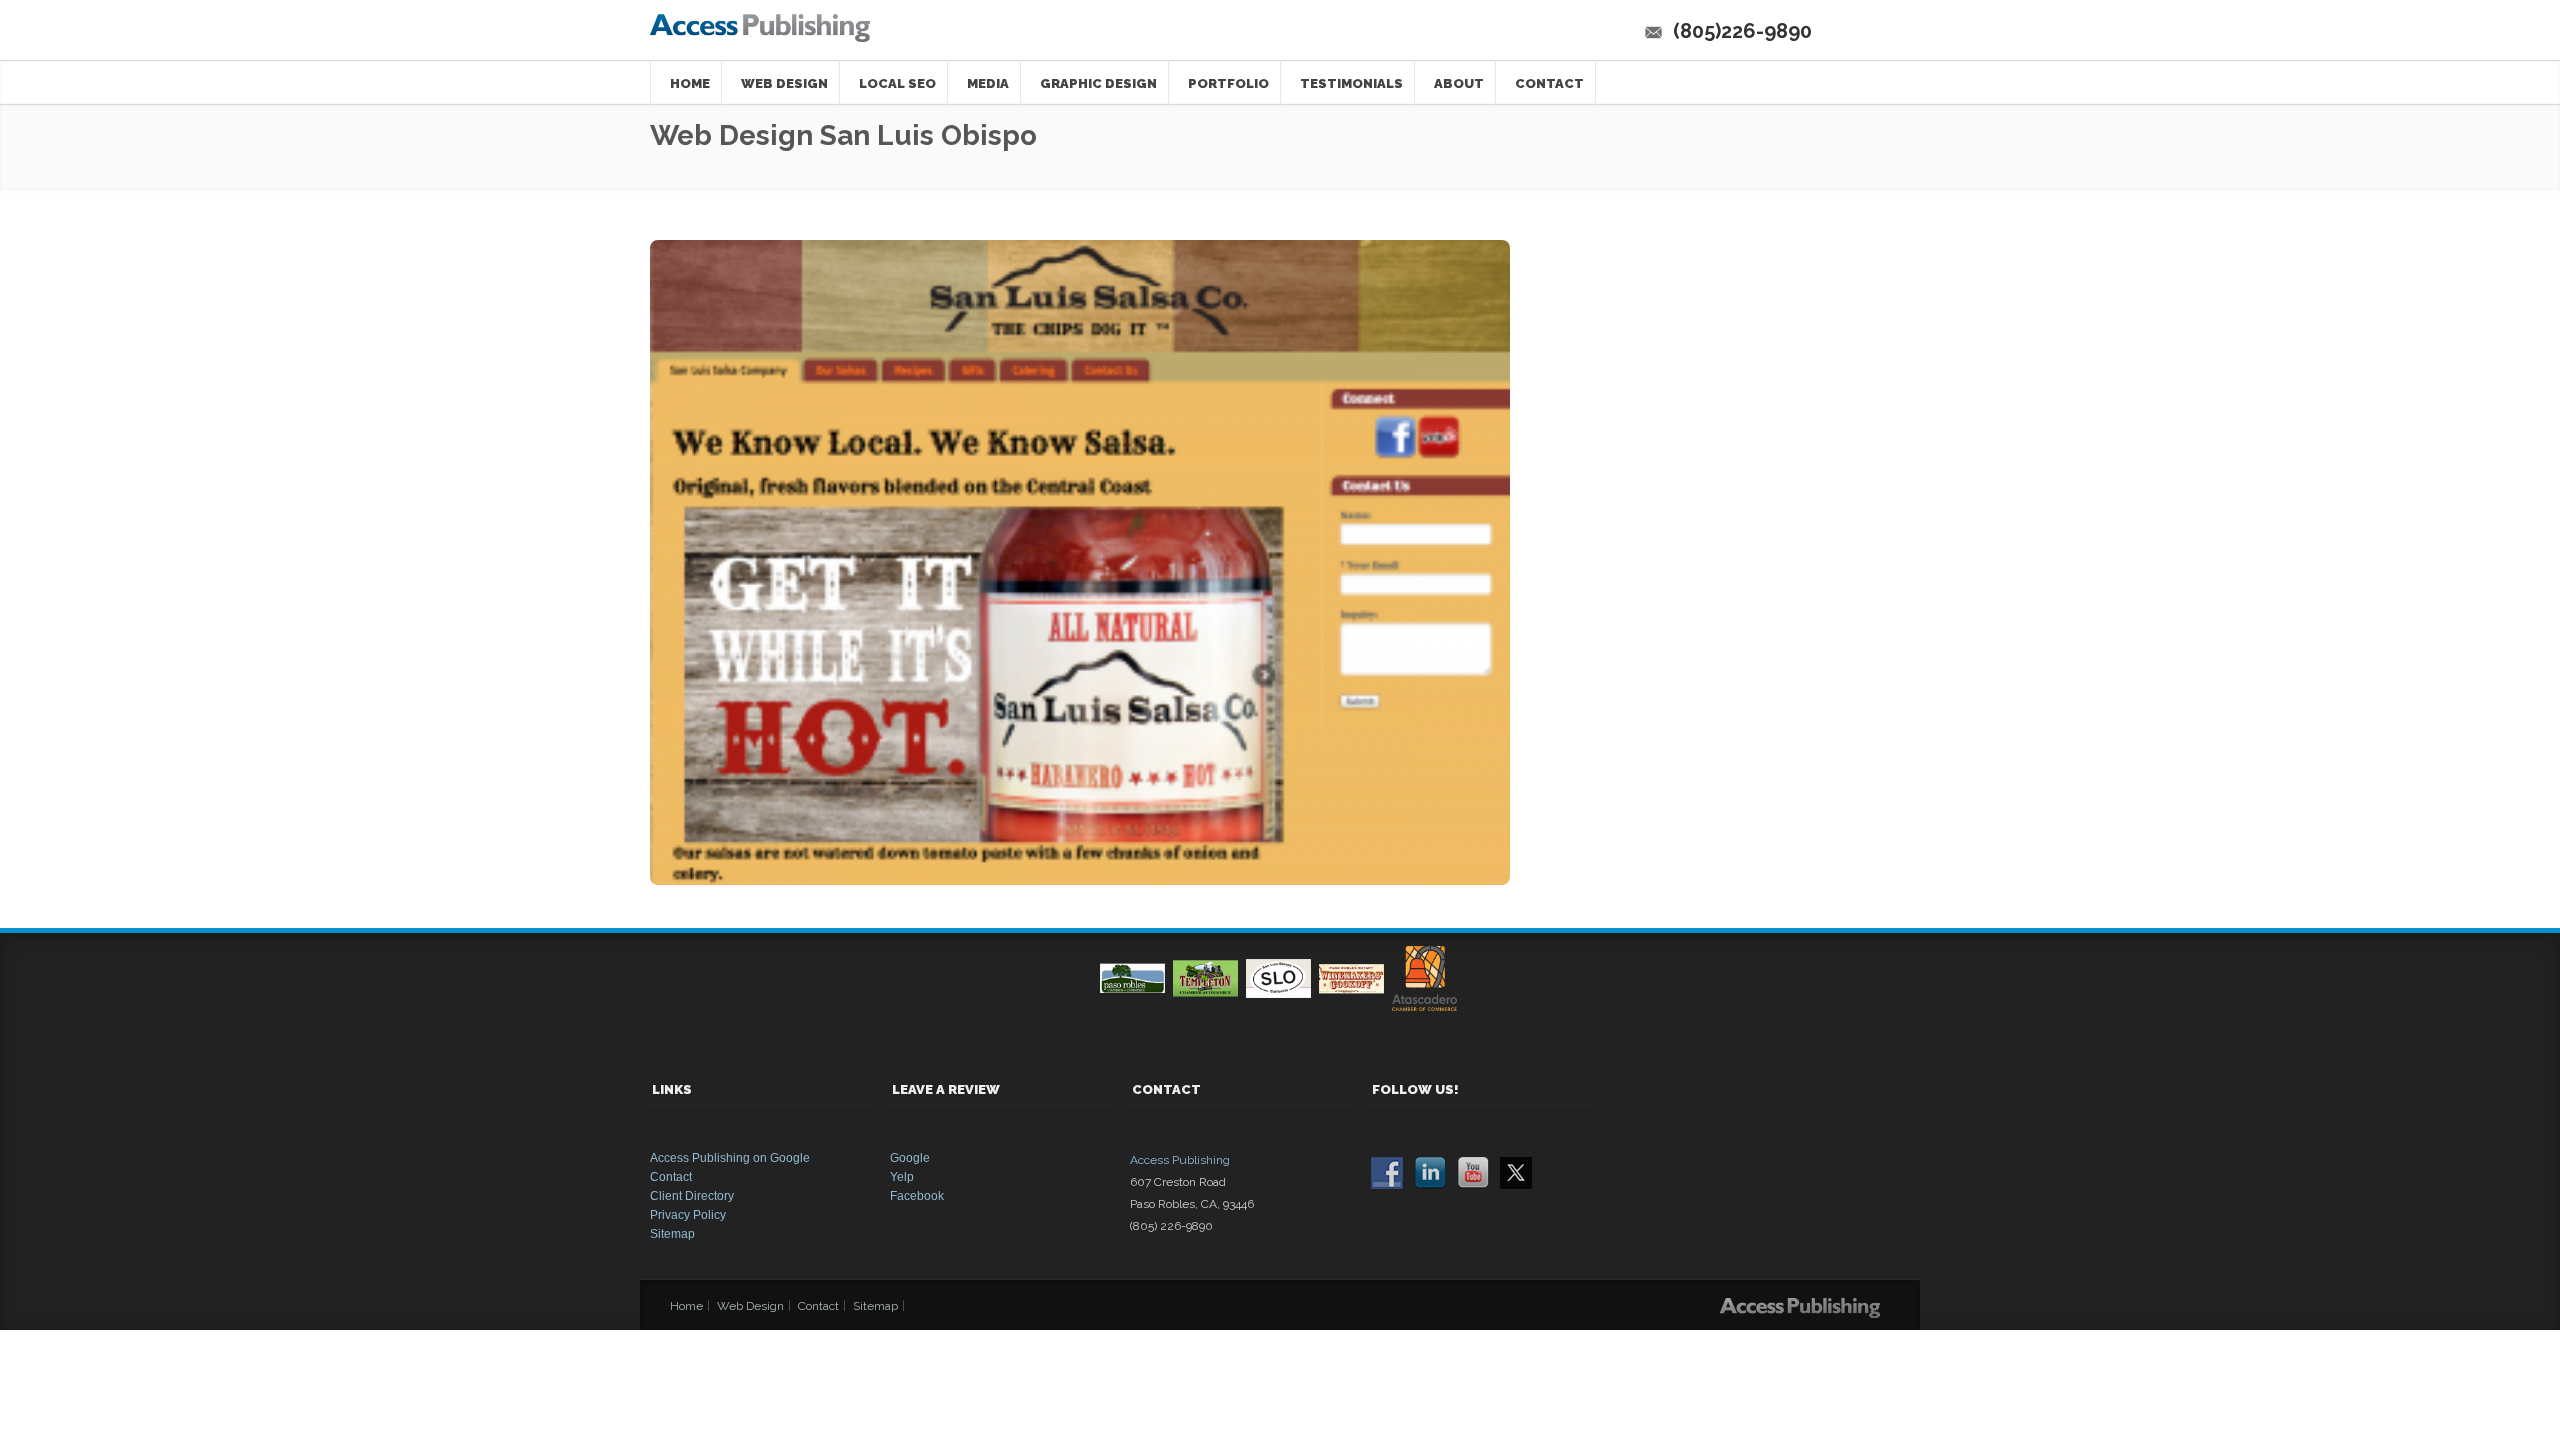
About (1459, 83)
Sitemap (672, 1234)
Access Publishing (1180, 1160)
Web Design (784, 83)
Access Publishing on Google (730, 1158)
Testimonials (1351, 83)
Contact (1549, 83)
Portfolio (1228, 83)
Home (690, 83)
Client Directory (692, 1196)
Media (988, 83)
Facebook (917, 1196)
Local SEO (897, 83)
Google (910, 1158)
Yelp (902, 1177)
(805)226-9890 (1742, 31)
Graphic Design (1098, 83)
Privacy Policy (688, 1215)
